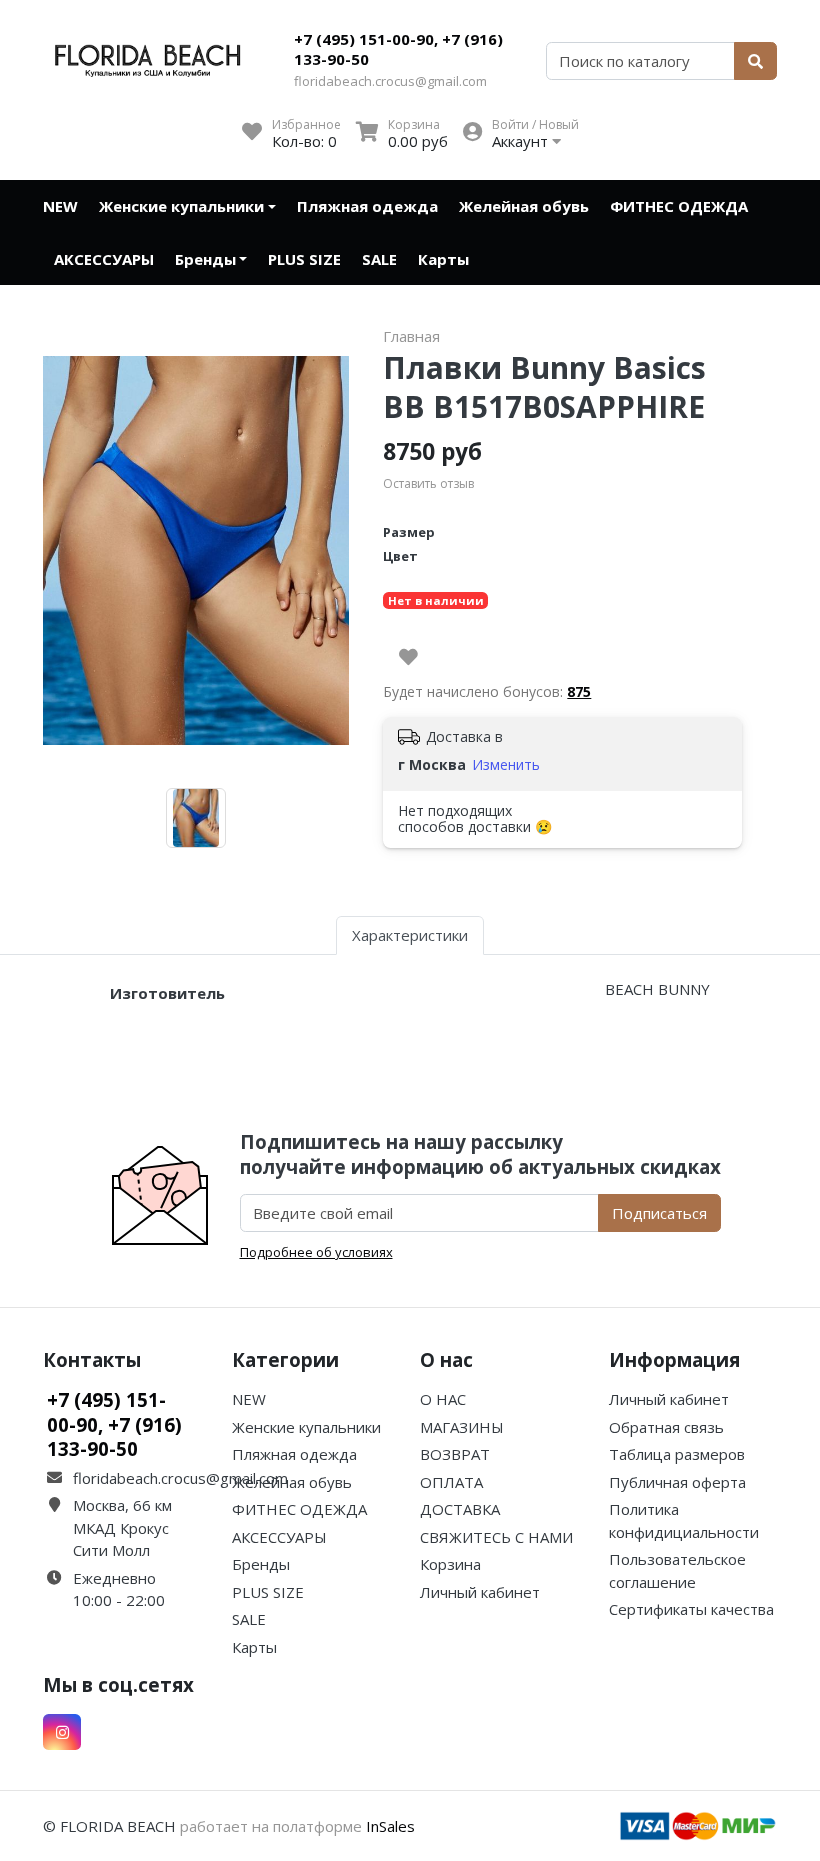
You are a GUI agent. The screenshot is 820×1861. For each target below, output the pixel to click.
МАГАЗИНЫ (462, 1427)
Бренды (205, 259)
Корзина (450, 1564)
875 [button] (579, 691)
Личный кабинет (480, 1592)
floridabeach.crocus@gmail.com (390, 81)
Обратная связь (666, 1427)
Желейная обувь (524, 206)
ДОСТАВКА (460, 1509)
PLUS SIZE (304, 259)
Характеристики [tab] (410, 935)
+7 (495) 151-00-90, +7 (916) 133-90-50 (398, 49)
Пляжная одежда (367, 206)
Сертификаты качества (691, 1609)
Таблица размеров (677, 1454)
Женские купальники (181, 206)
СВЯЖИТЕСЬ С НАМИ (496, 1537)
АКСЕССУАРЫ (104, 259)
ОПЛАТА (451, 1482)
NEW (60, 206)
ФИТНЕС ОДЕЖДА (679, 206)
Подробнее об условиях (316, 1252)
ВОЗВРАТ (455, 1454)
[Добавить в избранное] (408, 657)
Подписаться (659, 1213)
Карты (443, 259)
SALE (379, 259)
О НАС (443, 1399)
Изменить (506, 764)
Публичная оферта (677, 1482)
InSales (390, 1826)
